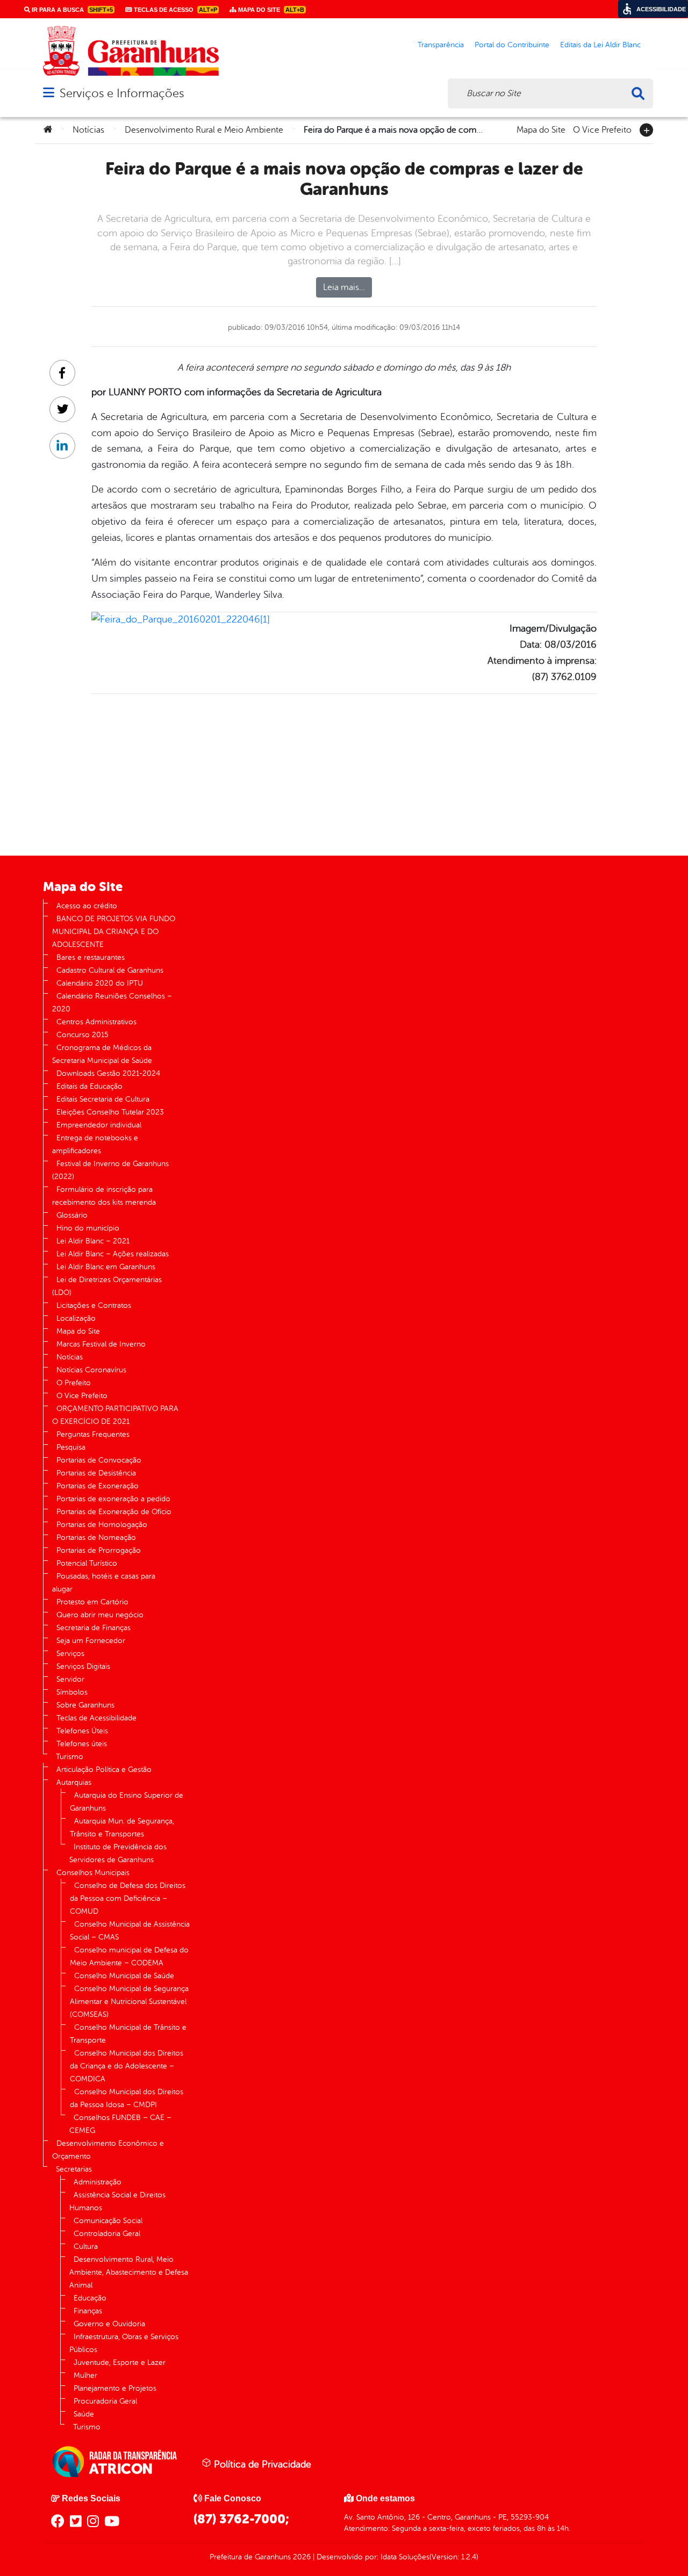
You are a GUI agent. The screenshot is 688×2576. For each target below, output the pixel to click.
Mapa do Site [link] (270, 10)
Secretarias (74, 2169)
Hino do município (88, 1228)
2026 (301, 2557)
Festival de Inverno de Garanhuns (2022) (110, 1170)
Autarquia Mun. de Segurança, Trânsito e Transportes (122, 1828)
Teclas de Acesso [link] (175, 10)
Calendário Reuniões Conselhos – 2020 (112, 1003)
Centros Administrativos (96, 1022)
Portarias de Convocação (99, 1460)
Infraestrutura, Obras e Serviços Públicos (124, 2343)
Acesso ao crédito (87, 906)
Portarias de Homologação (102, 1525)
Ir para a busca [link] (71, 10)
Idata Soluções (405, 2557)
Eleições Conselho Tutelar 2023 (110, 1112)
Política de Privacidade (261, 2464)
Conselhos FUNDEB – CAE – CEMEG (120, 2124)
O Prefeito (74, 1383)
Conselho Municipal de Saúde (124, 1976)
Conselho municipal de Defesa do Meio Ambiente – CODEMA (129, 1956)
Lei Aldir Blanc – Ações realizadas (113, 1254)
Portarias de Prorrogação (99, 1550)
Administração (98, 2182)
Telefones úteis (82, 1744)
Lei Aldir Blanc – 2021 (93, 1241)
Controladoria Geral (107, 2234)
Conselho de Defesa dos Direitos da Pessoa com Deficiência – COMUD (128, 1898)
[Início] (48, 130)
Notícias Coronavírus (91, 1370)
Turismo (70, 1757)
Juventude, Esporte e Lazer (120, 2362)
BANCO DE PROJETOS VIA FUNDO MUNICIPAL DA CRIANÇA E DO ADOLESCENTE (114, 932)
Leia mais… (344, 287)
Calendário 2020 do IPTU (100, 983)
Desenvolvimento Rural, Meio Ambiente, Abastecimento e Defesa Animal (129, 2272)
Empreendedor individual (99, 1125)
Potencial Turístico (87, 1563)
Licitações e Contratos (94, 1305)
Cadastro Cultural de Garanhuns (110, 970)
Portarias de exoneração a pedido (113, 1499)
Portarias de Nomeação (96, 1537)
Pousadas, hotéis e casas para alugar (104, 1583)
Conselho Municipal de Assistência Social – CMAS (130, 1931)
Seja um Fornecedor (91, 1641)
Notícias (88, 130)
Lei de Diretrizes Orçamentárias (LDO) (107, 1286)
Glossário (72, 1215)
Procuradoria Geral (105, 2401)
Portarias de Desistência (96, 1473)
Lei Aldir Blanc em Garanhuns (106, 1267)
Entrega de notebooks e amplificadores (95, 1144)
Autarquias (74, 1782)
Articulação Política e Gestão (104, 1770)
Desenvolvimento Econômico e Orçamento (108, 2150)
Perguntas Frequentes (93, 1434)
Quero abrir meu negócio (100, 1615)
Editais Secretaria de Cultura (103, 1099)
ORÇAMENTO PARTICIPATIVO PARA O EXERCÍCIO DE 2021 (115, 1415)
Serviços (70, 1654)
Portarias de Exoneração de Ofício (114, 1512)
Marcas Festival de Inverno (101, 1344)
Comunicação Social (108, 2221)
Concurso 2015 (83, 1035)
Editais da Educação (89, 1086)
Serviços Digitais (83, 1666)
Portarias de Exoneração (98, 1486)
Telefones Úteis (82, 1731)
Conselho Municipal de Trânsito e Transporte (128, 2034)
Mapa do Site (541, 129)
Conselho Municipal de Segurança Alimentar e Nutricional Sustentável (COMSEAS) (129, 2002)
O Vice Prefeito (602, 129)
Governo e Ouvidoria (109, 2324)
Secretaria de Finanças (94, 1628)
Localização (76, 1318)
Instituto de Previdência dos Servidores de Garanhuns (118, 1853)
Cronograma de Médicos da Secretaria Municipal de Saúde (102, 1054)
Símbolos (72, 1692)
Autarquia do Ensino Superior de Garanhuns (127, 1802)
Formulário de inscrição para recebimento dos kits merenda (104, 1196)
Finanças (88, 2311)
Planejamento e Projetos (115, 2388)
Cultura (86, 2246)
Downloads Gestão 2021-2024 (108, 1073)
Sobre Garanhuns (85, 1705)
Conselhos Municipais (93, 1873)
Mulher (85, 2375)
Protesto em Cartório (92, 1602)
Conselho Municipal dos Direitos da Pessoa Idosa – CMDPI (127, 2098)
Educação (90, 2298)
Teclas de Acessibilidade (96, 1718)
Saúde (84, 2414)
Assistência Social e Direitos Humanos (117, 2201)
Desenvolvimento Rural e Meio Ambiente (204, 130)
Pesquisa (71, 1447)
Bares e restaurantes (91, 957)
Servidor (70, 1679)
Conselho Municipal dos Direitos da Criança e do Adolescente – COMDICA (127, 2066)
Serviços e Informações (122, 93)
